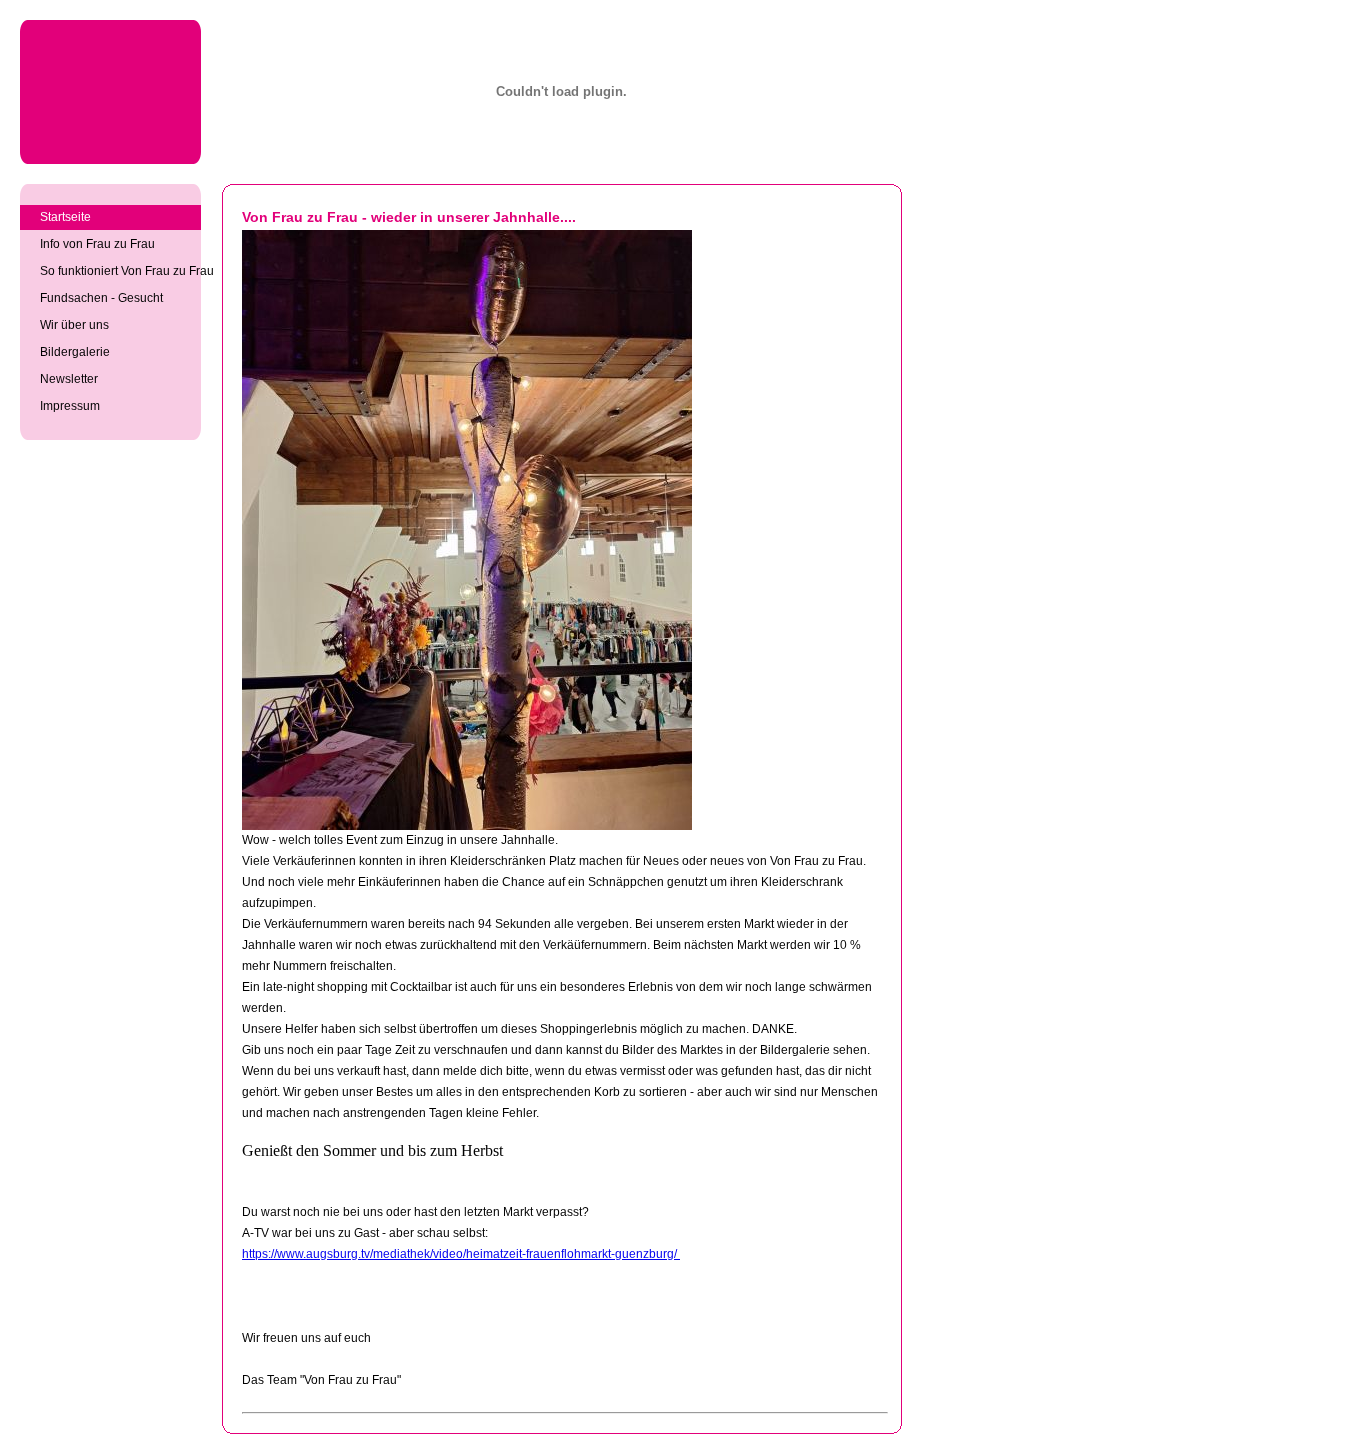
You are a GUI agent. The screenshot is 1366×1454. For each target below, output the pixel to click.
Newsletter (69, 379)
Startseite (65, 217)
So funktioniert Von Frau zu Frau (120, 271)
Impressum (70, 406)
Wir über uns (74, 325)
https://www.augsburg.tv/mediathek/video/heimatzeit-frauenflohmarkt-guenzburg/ (461, 1254)
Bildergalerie (75, 352)
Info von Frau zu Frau (97, 244)
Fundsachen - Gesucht (101, 298)
